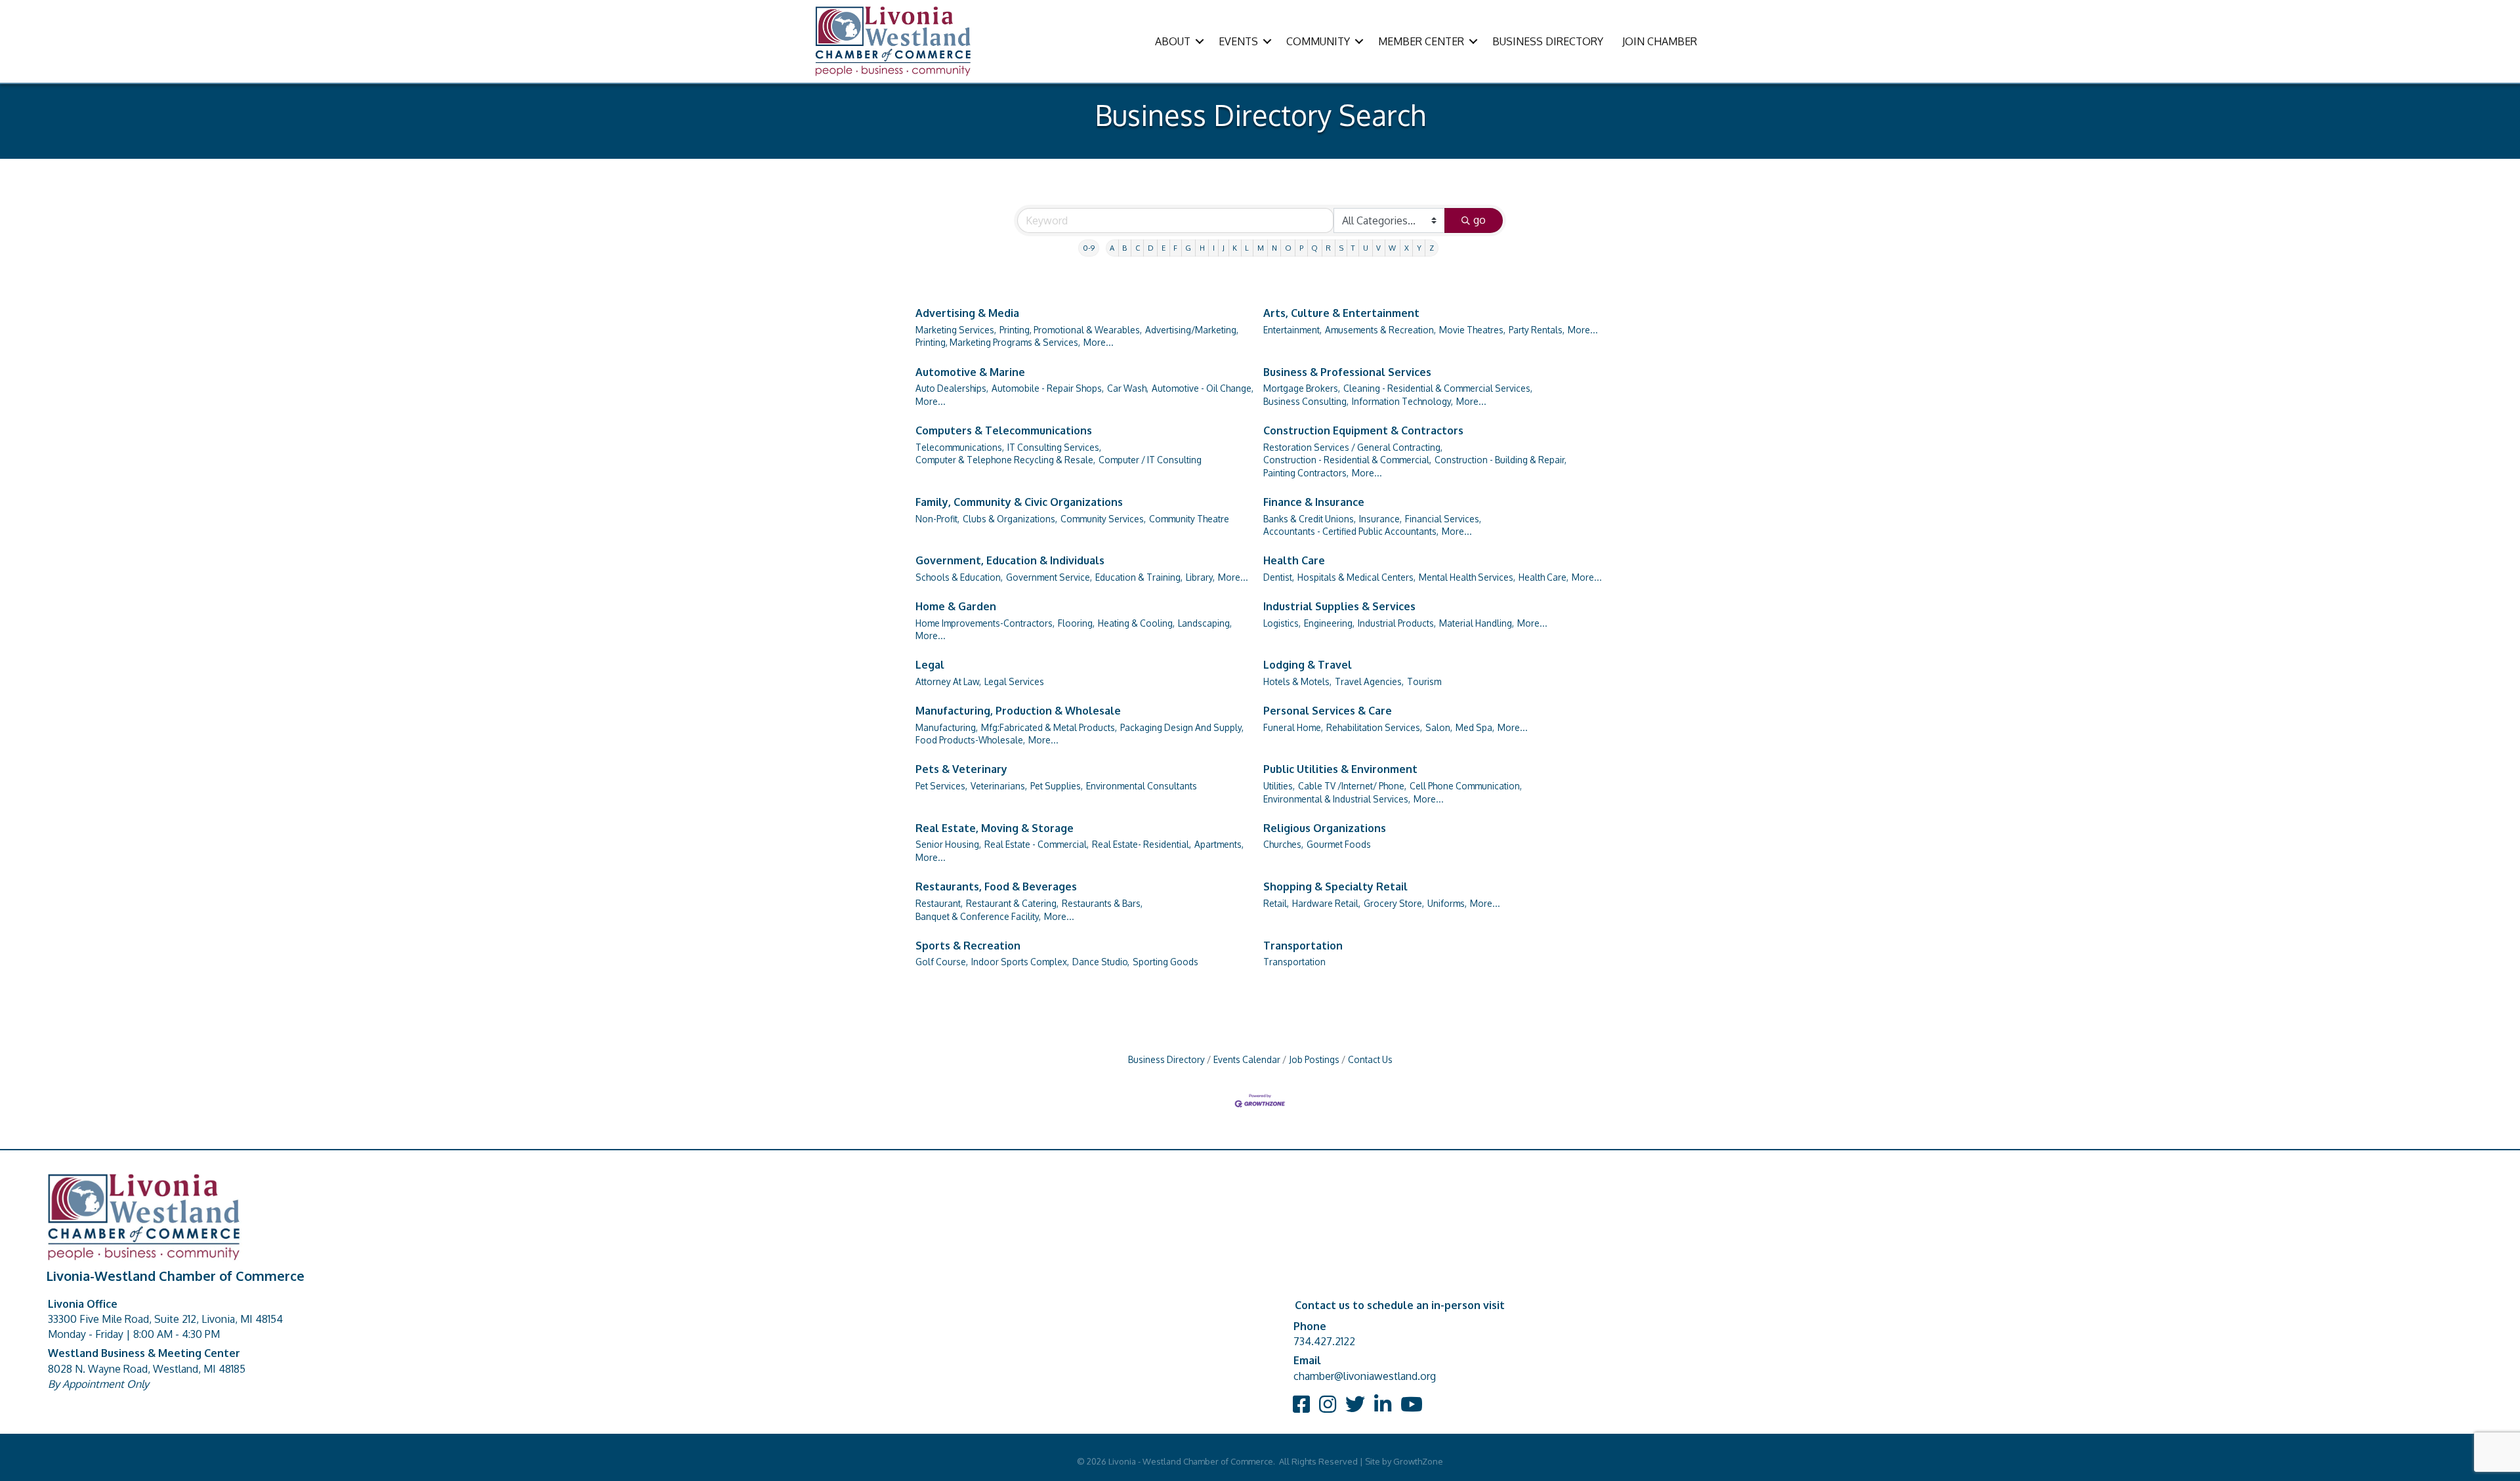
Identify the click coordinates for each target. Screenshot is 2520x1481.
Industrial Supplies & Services (1339, 606)
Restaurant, (939, 903)
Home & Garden (956, 606)
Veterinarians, (999, 786)
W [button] (1392, 248)
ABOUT (1173, 41)
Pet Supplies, (1057, 786)
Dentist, (1279, 577)
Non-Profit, (937, 519)
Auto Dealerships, (952, 388)
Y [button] (1419, 248)
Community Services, (1103, 519)
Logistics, (1282, 623)
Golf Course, (942, 962)
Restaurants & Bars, (1102, 903)
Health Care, (1543, 577)
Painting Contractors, (1306, 473)
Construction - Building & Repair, (1501, 460)
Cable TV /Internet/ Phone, (1352, 786)
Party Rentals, (1537, 330)
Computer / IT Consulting (1150, 460)
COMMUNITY (1318, 41)
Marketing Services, (956, 330)
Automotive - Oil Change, (1203, 388)
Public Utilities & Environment (1340, 769)
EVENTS (1238, 41)
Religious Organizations (1325, 828)
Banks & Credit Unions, (1310, 519)
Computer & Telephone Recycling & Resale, (1005, 460)
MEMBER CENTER (1421, 41)
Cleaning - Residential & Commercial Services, (1438, 388)
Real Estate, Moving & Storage (995, 828)
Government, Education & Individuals (1010, 560)
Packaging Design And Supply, (1182, 727)
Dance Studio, (1101, 962)
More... (1099, 342)
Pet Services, (941, 786)
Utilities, (1279, 786)
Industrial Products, (1397, 623)
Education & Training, (1139, 577)
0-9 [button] (1089, 248)
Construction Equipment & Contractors (1363, 430)
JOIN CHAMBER (1660, 41)
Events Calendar (1247, 1059)
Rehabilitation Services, (1374, 727)
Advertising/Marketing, (1192, 330)
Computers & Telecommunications (1004, 430)
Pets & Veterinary (961, 769)
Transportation (1303, 946)
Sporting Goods (1165, 962)
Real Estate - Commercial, (1037, 844)
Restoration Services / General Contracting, (1353, 447)
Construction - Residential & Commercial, (1347, 460)
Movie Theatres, (1472, 330)
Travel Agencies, (1369, 681)
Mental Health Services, (1467, 577)
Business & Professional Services (1347, 372)
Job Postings (1314, 1059)
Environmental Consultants (1142, 786)
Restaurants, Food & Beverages (996, 887)
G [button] (1188, 248)
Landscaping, (1205, 623)
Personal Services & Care (1328, 711)
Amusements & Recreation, (1380, 330)
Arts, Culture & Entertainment (1341, 313)
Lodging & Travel (1308, 665)
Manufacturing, (947, 727)
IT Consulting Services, (1054, 447)
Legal (930, 665)
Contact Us (1370, 1059)
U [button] (1366, 248)
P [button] (1301, 248)
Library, (1200, 577)
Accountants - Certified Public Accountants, (1351, 531)
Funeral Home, (1293, 727)
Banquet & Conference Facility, (978, 916)
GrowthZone (1418, 1461)
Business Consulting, (1306, 401)
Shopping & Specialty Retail (1335, 887)
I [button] (1214, 248)
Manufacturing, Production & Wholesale (1018, 711)
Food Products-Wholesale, (970, 740)
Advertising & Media (967, 313)
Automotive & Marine (970, 372)
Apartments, (1219, 844)
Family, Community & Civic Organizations (1019, 502)
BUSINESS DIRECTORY (1548, 41)
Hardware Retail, (1326, 903)
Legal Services (1014, 681)
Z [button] (1432, 248)
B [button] (1124, 248)
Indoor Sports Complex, (1020, 962)
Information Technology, (1402, 401)
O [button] (1288, 248)
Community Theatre (1189, 519)
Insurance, (1380, 519)
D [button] (1151, 248)
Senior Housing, (948, 844)
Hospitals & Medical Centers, (1356, 577)
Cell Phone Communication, (1466, 786)
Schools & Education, (959, 577)
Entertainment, (1292, 330)
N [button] (1274, 248)
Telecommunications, (960, 447)
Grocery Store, (1394, 903)
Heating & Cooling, (1136, 623)
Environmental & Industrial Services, (1337, 799)
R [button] (1328, 248)
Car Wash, (1128, 388)
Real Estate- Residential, (1142, 844)
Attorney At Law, (948, 681)
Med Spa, (1475, 727)
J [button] (1224, 248)
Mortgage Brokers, (1302, 388)
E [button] (1164, 248)
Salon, (1439, 727)
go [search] (1480, 220)
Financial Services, (1443, 519)
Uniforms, (1447, 903)
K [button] (1235, 248)
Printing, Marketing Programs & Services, (998, 342)
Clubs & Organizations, (1010, 519)
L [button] (1247, 248)
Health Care (1294, 560)
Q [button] (1314, 248)
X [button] (1407, 248)
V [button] (1378, 248)
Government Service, (1049, 577)
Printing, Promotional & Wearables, (1071, 330)
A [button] (1112, 248)
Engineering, (1329, 623)
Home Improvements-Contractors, (985, 623)
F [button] (1175, 248)
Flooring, (1076, 623)
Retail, (1276, 903)
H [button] (1202, 248)
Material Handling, (1477, 623)
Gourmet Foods (1339, 844)
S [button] (1341, 248)
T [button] (1353, 248)
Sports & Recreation (968, 946)
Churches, (1283, 844)
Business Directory (1166, 1059)
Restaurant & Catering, (1012, 903)
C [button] (1138, 248)
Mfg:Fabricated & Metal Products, (1049, 727)
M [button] (1261, 248)
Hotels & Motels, (1297, 681)
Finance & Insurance (1314, 502)
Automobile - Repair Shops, (1048, 388)
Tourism (1424, 681)
